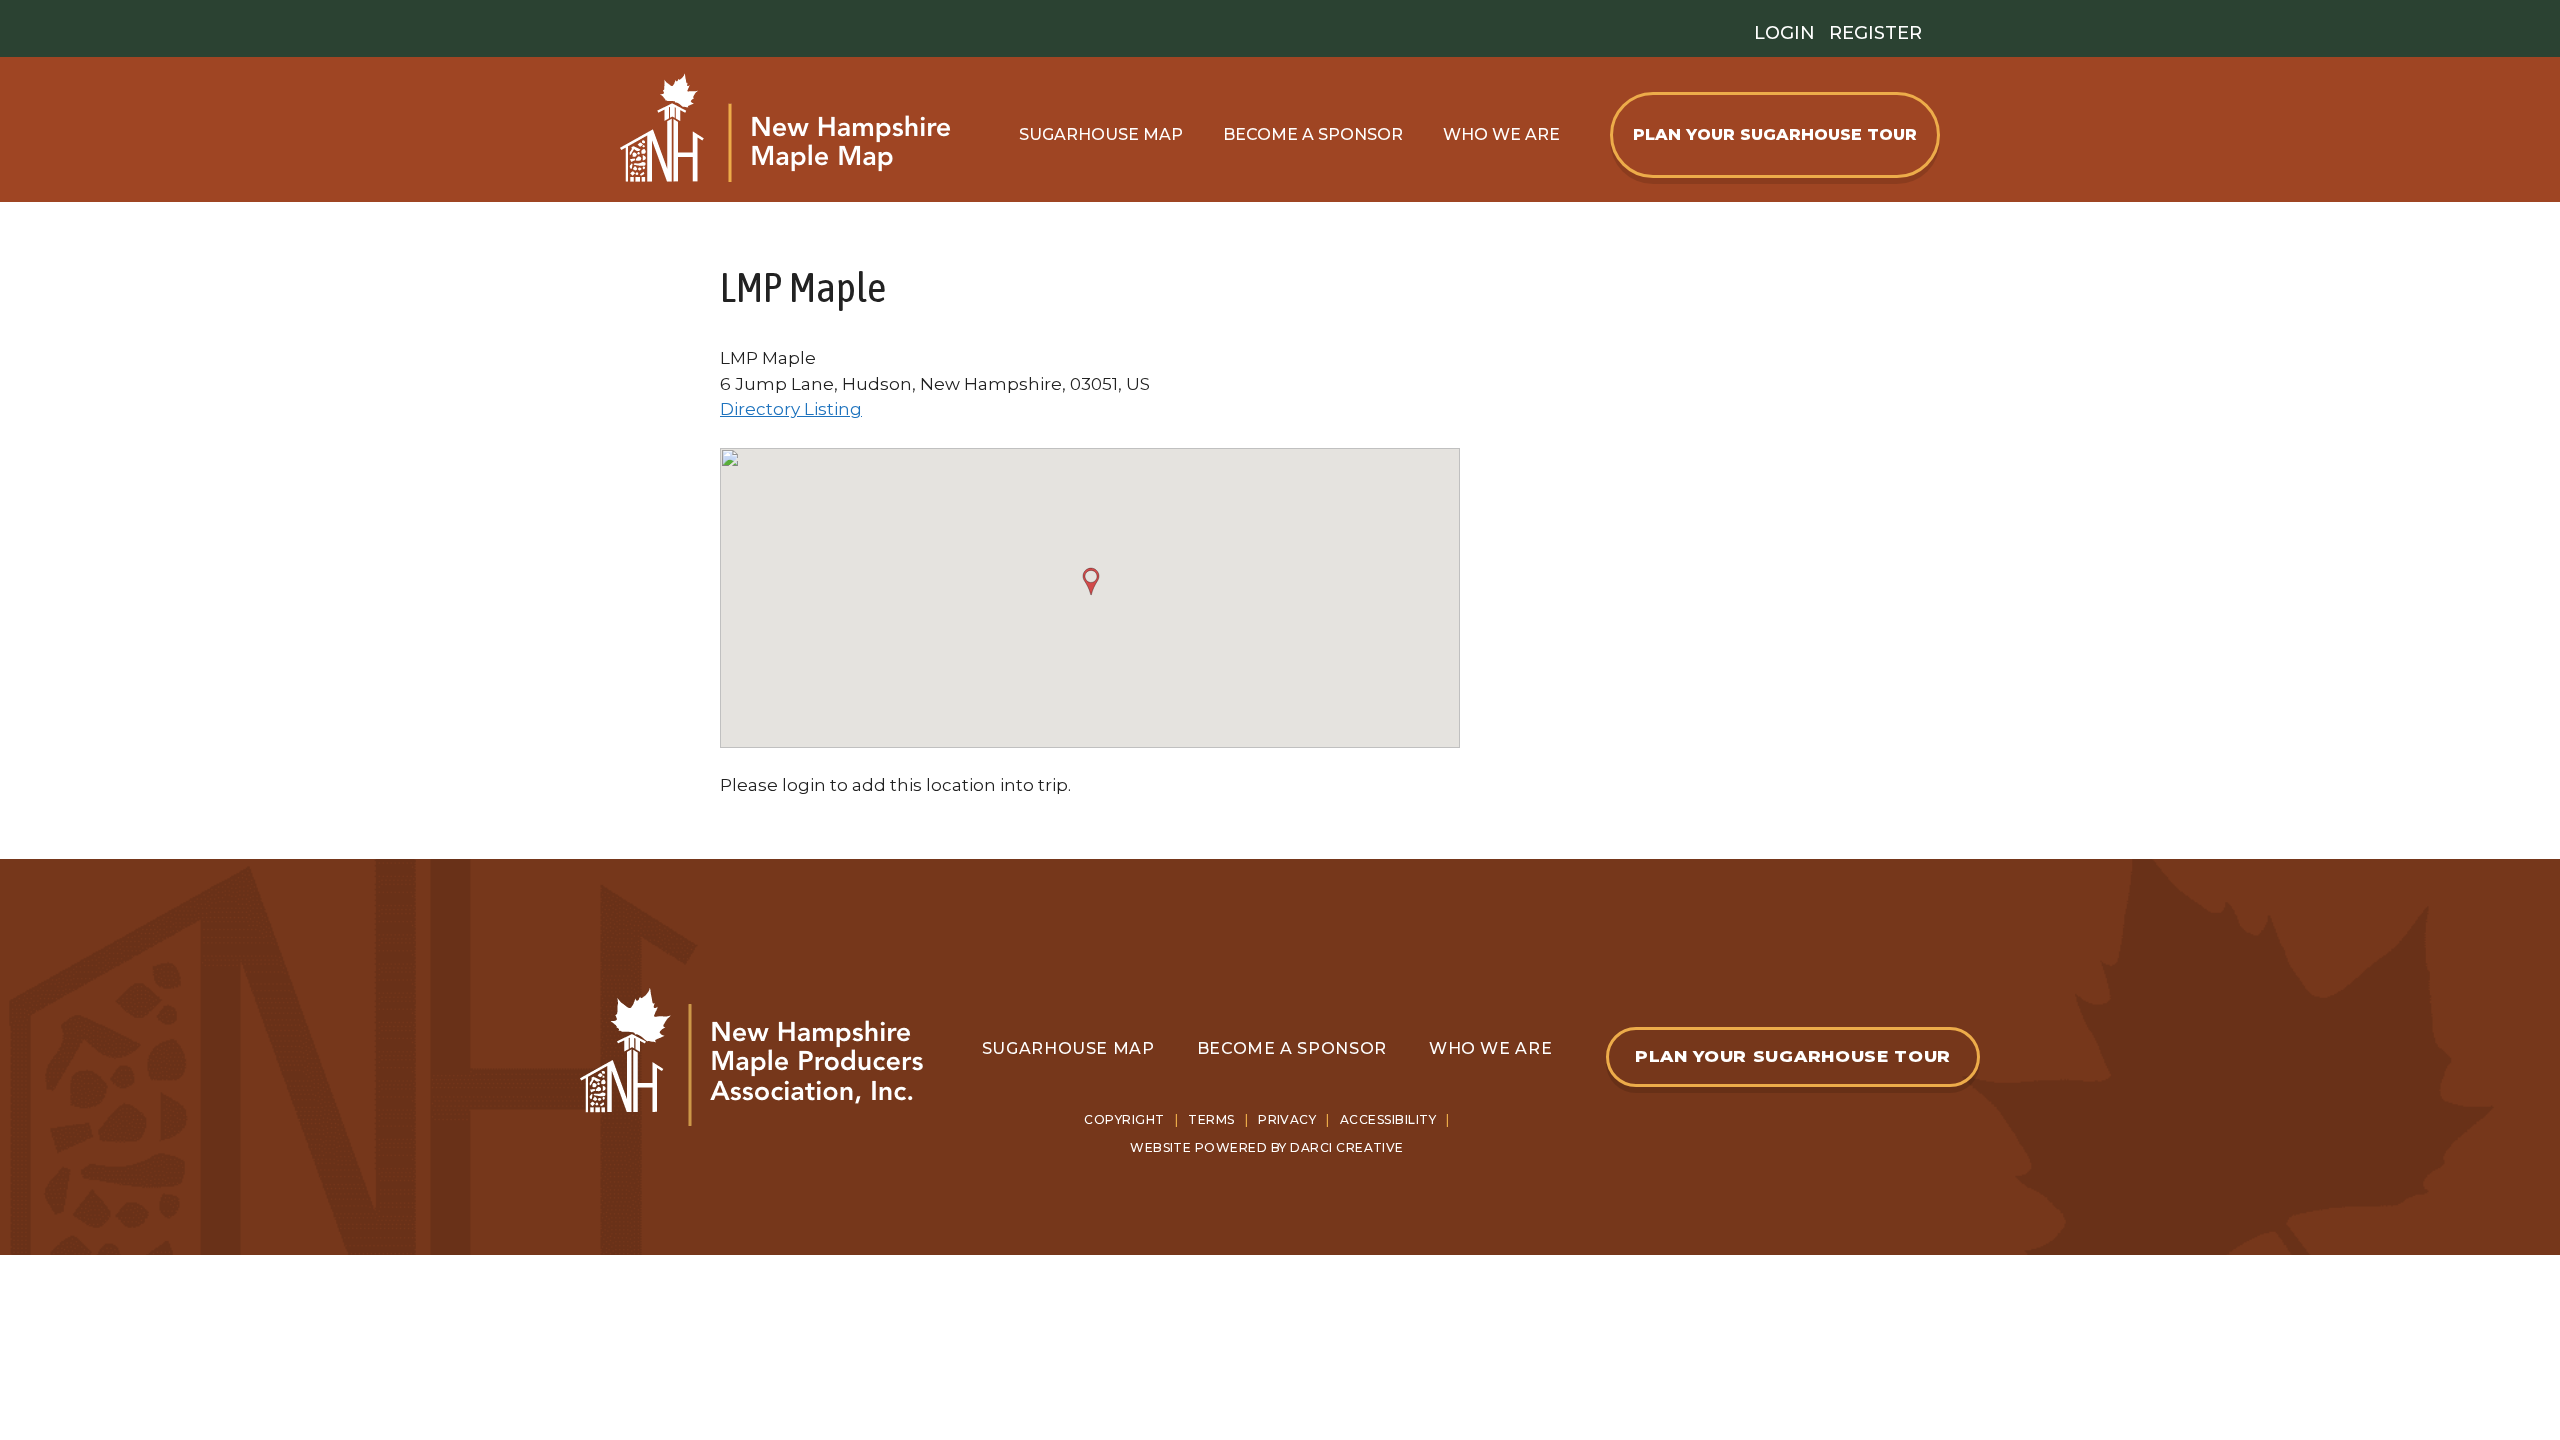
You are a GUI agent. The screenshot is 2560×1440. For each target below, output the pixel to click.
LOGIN (1784, 33)
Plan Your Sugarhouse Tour (1775, 134)
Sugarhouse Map (1101, 134)
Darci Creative (1347, 1147)
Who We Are (1501, 134)
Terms (1211, 1119)
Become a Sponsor (1292, 1048)
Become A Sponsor (1313, 134)
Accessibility (1388, 1119)
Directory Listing (791, 409)
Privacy (1287, 1119)
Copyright (1124, 1119)
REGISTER (1875, 33)
